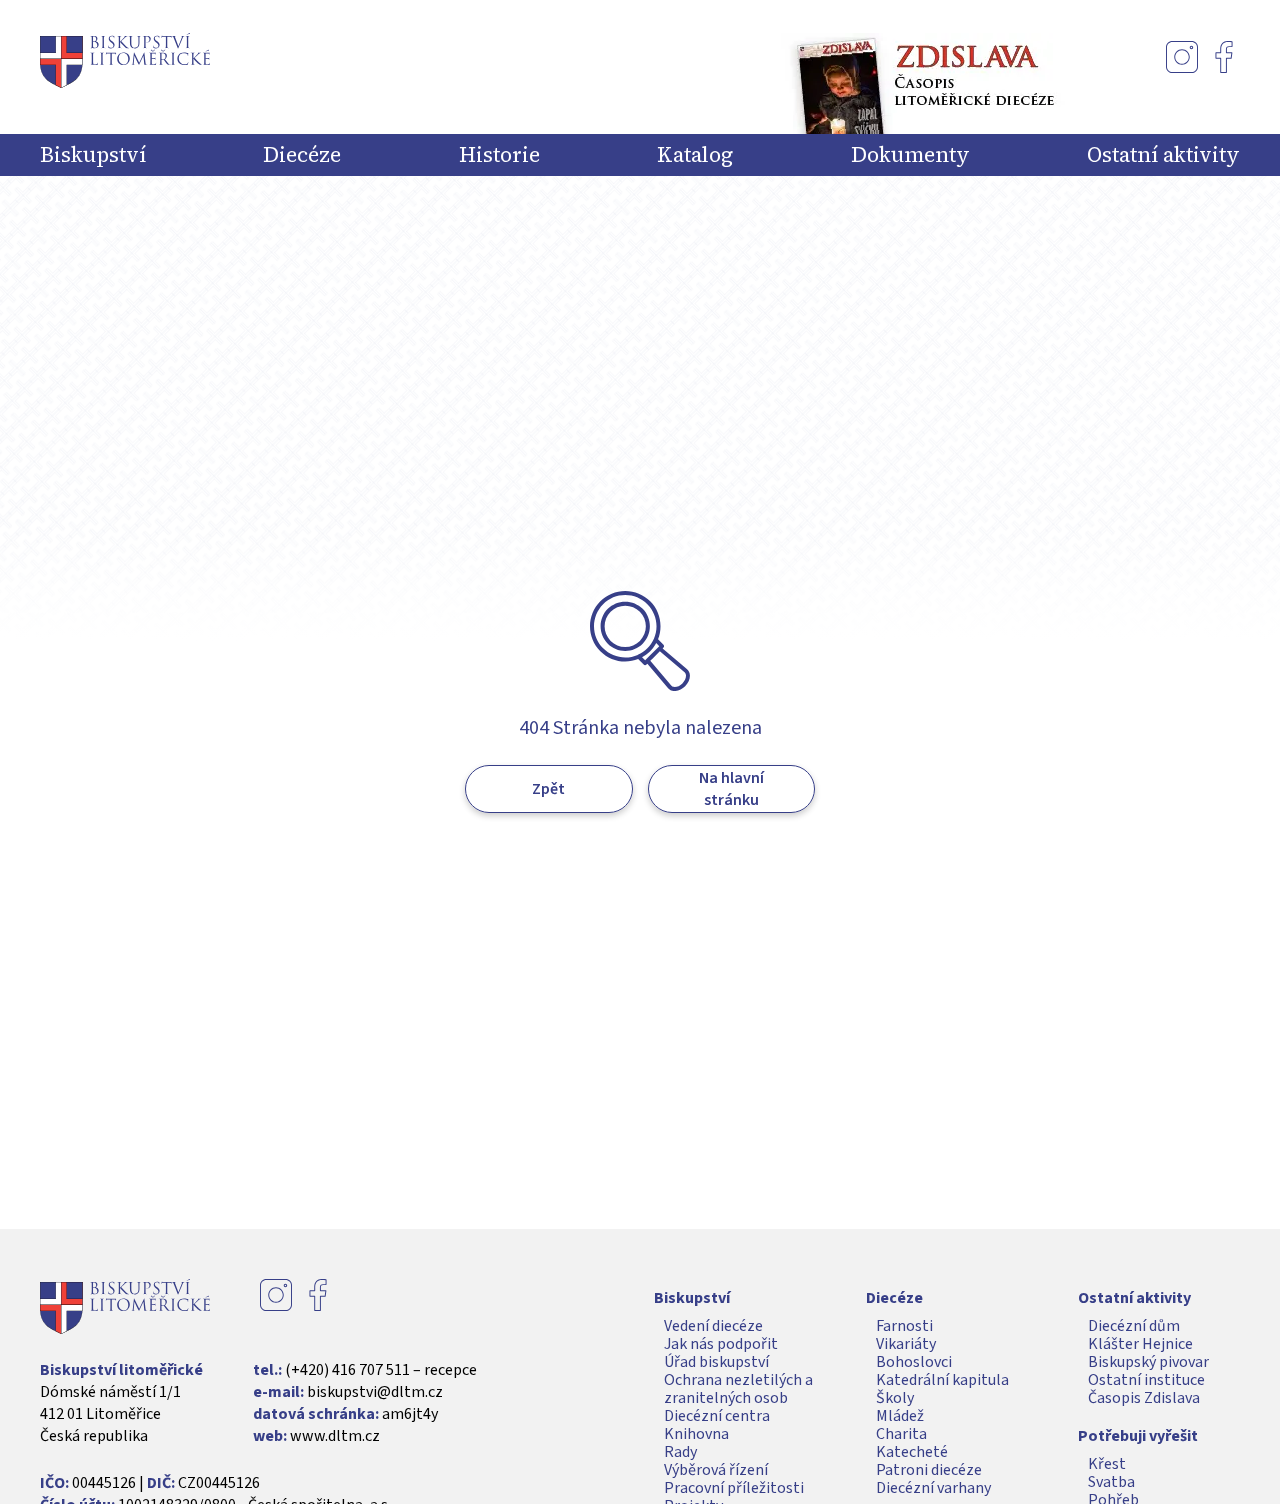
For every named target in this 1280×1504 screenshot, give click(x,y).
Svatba (1111, 1482)
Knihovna (696, 1434)
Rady (680, 1452)
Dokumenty (910, 155)
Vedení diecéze (713, 1326)
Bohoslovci (914, 1362)
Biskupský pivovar (1148, 1362)
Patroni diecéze (929, 1470)
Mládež (900, 1416)
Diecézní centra (717, 1416)
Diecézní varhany (933, 1488)
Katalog (695, 155)
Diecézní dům (1134, 1326)
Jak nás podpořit (721, 1344)
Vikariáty (906, 1344)
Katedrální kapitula (942, 1380)
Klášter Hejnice (1140, 1344)
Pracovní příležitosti (734, 1488)
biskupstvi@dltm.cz (375, 1392)
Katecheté (912, 1452)
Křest (1107, 1464)
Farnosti (904, 1326)
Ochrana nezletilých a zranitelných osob (738, 1389)
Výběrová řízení (716, 1470)
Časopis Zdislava (1144, 1398)
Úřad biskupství (716, 1362)
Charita (901, 1434)
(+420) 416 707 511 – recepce (381, 1370)
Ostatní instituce (1146, 1380)
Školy (895, 1398)
